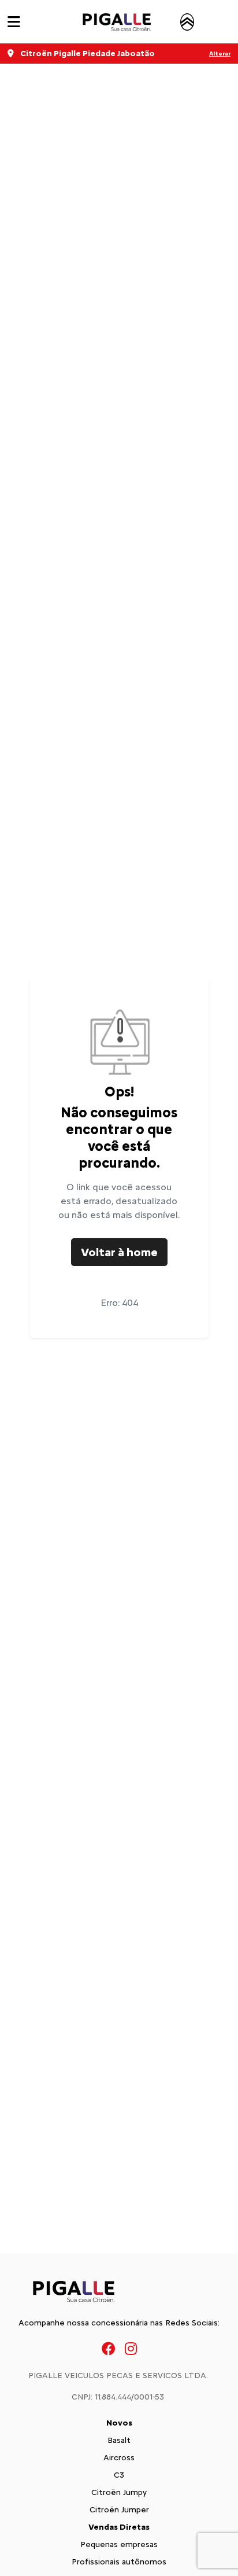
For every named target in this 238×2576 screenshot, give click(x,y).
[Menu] (14, 22)
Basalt (119, 2440)
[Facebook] (109, 2348)
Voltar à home (119, 1252)
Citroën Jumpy (119, 2492)
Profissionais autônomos (119, 2562)
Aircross (119, 2458)
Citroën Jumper (119, 2510)
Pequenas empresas (119, 2544)
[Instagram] (131, 2348)
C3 (119, 2475)
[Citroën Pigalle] (128, 22)
